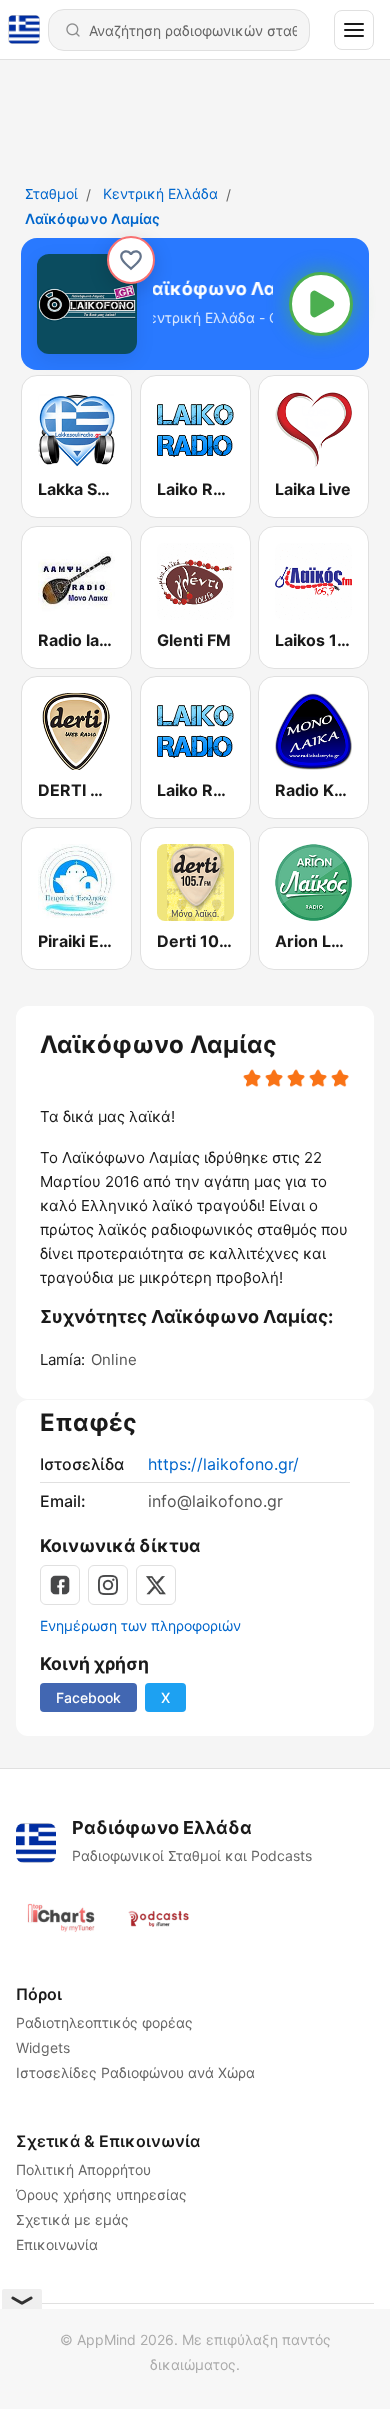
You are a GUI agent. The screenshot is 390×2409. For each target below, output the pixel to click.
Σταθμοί (51, 193)
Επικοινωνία (57, 2244)
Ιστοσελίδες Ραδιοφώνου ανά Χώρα (135, 2072)
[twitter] (156, 1585)
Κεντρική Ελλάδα (160, 193)
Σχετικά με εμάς (72, 2219)
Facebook (88, 1697)
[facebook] (60, 1585)
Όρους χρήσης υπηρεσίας (101, 2194)
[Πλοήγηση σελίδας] (354, 30)
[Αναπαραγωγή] (321, 304)
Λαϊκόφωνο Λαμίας (92, 218)
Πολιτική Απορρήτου (83, 2169)
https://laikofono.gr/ (223, 1464)
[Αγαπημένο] (131, 260)
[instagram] (108, 1585)
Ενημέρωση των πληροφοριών (140, 1625)
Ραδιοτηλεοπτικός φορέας (104, 2022)
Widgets (43, 2047)
